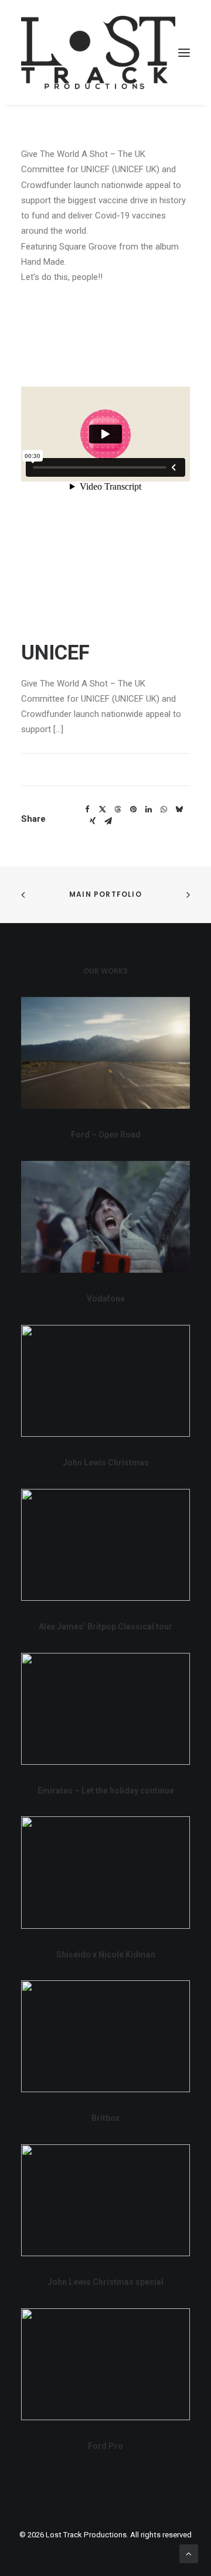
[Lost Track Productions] (98, 52)
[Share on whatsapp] (164, 809)
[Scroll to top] (189, 2553)
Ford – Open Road (106, 1135)
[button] (184, 52)
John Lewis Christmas (106, 1463)
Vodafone (106, 1299)
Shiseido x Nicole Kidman (106, 1955)
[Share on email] (108, 821)
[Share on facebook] (87, 809)
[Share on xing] (93, 821)
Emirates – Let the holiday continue (106, 1791)
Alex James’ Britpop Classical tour (105, 1627)
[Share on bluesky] (179, 809)
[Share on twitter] (103, 809)
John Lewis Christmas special (105, 2282)
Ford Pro (105, 2446)
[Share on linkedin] (148, 809)
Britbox (105, 2118)
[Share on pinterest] (133, 809)
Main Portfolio (105, 894)
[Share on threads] (118, 809)
